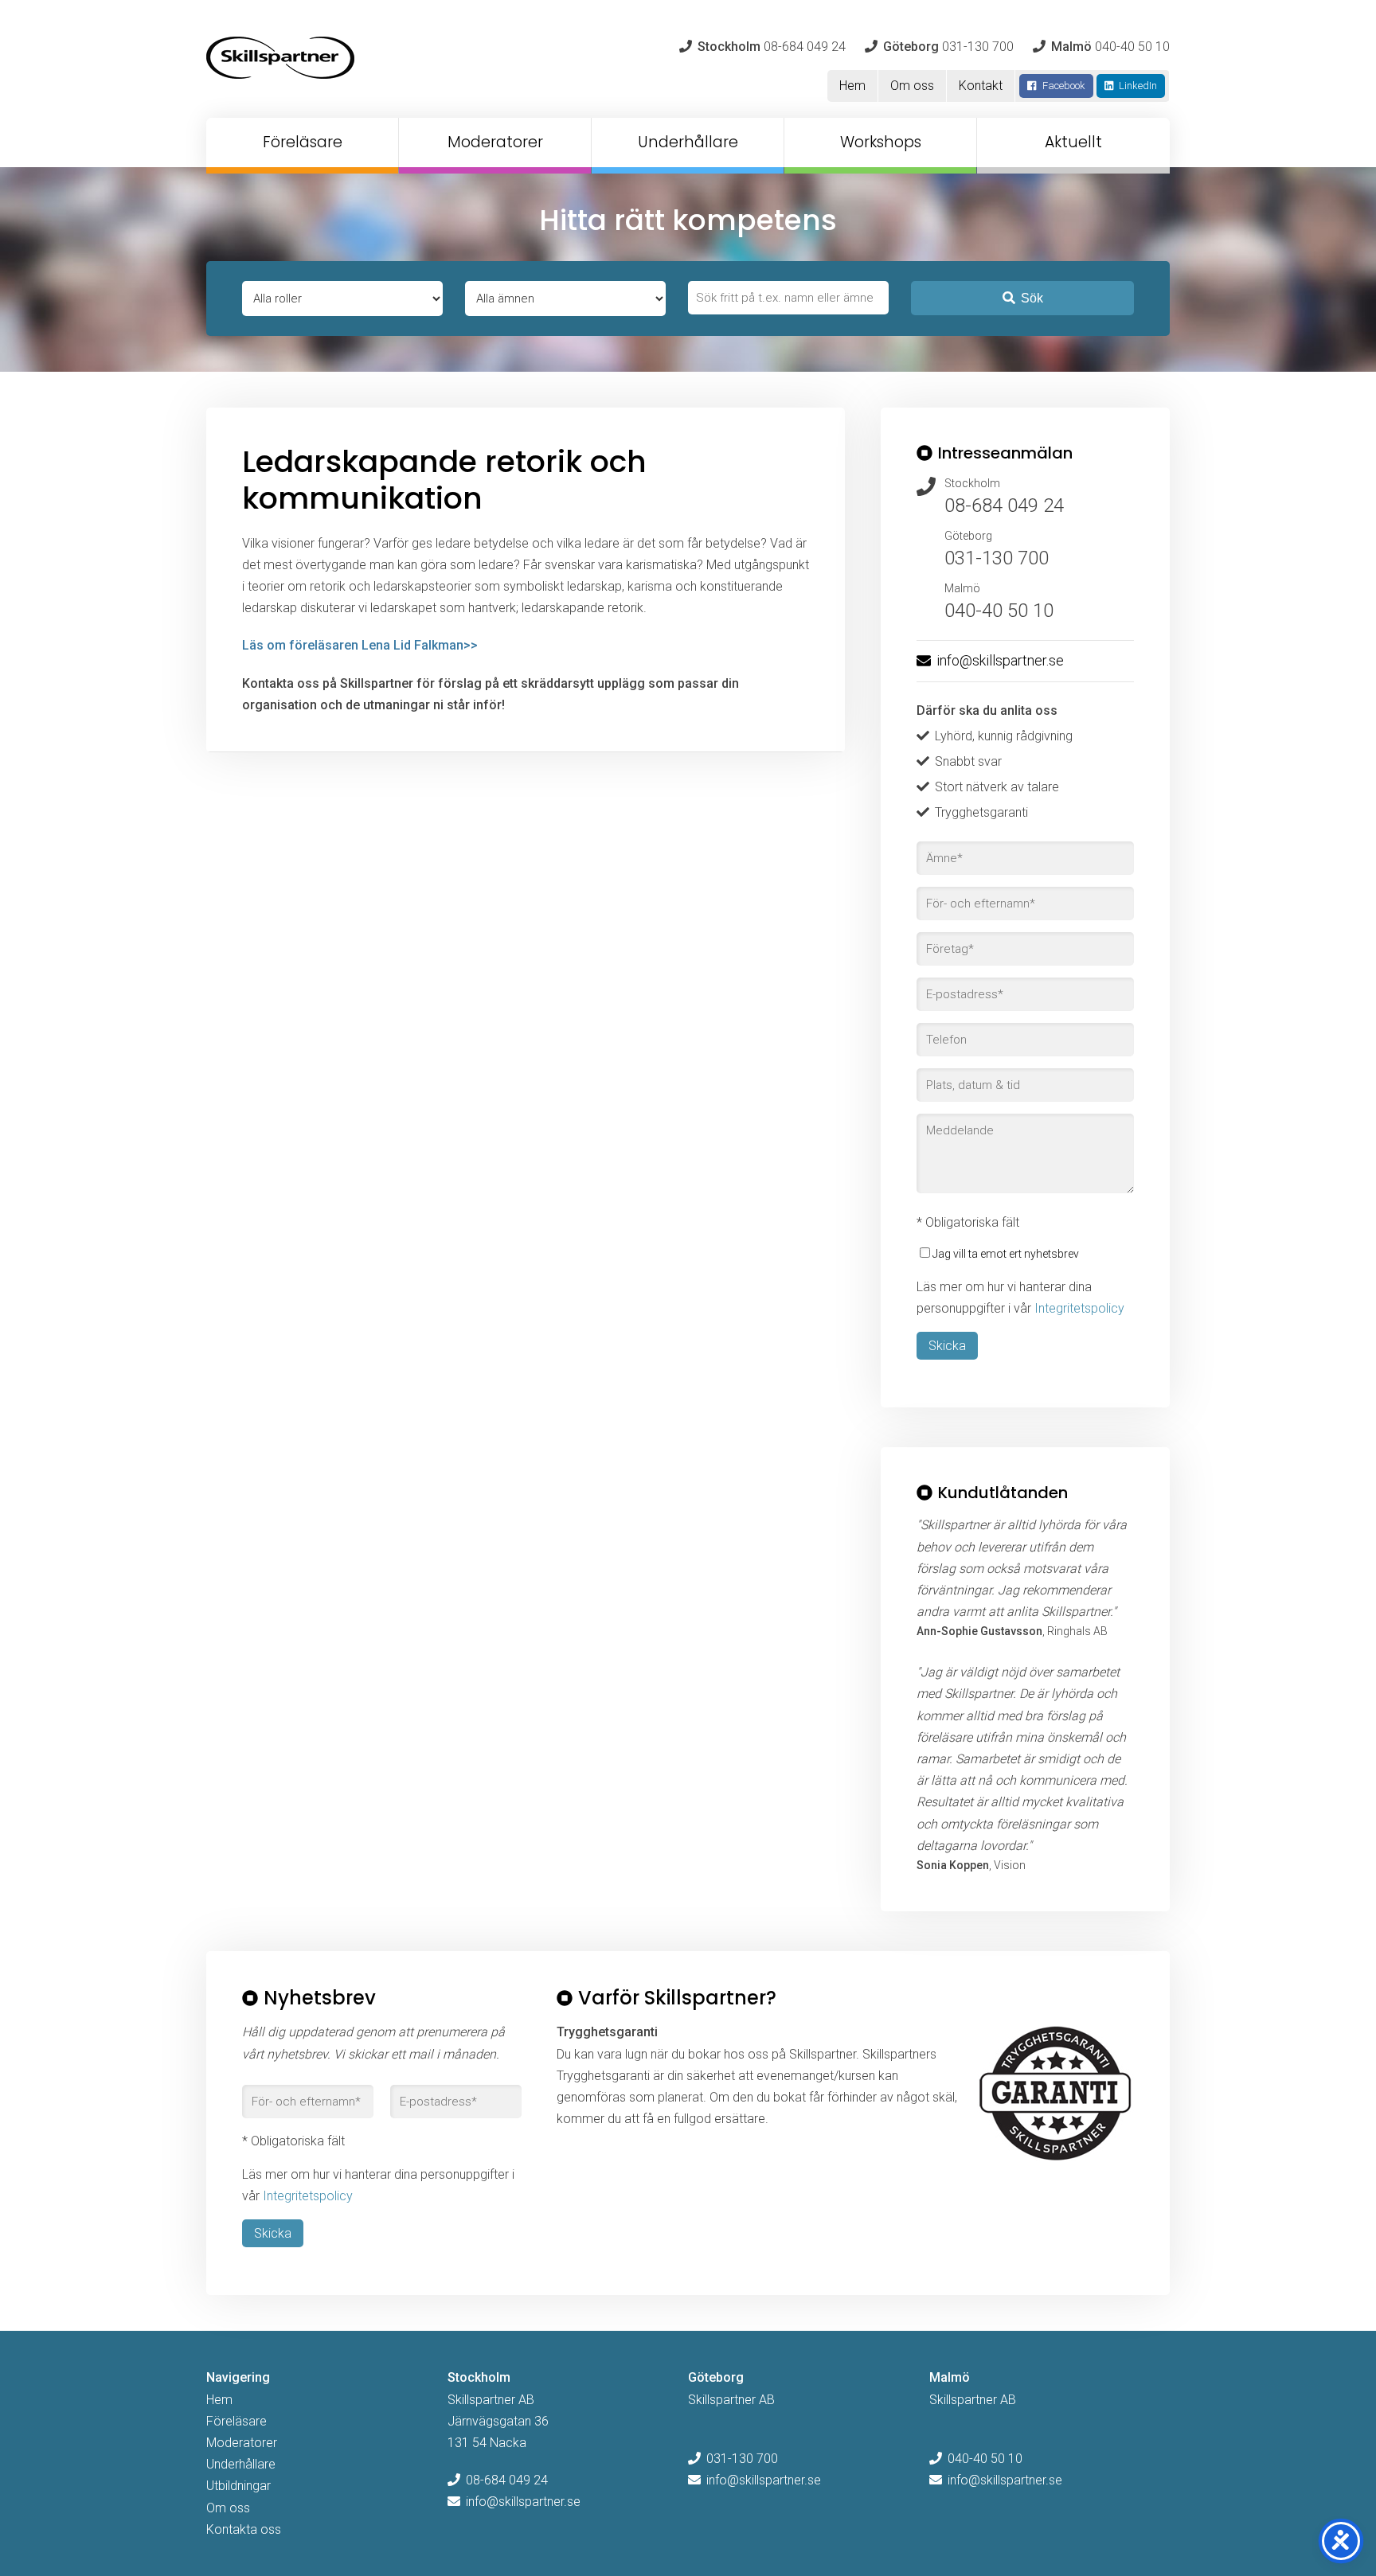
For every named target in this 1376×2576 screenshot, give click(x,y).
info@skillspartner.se (1000, 660)
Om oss (912, 86)
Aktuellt (1073, 142)
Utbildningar (238, 2486)
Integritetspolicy (1079, 1308)
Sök (1032, 298)
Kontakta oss (244, 2529)
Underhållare (688, 142)
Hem (852, 86)
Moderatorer (495, 142)
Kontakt (981, 86)
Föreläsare (303, 142)
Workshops (881, 142)
